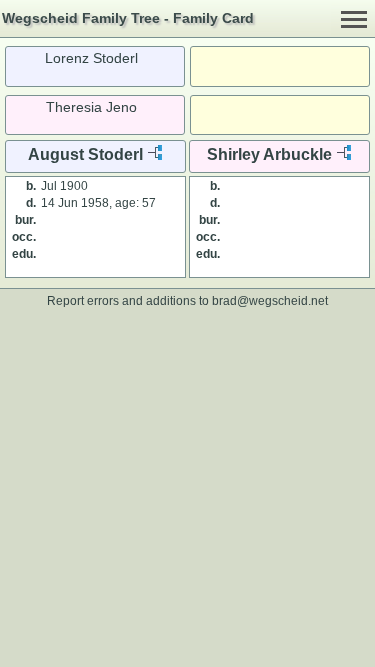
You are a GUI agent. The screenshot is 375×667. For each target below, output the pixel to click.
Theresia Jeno (91, 107)
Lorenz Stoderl (91, 58)
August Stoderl (85, 154)
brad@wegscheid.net (270, 300)
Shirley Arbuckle (269, 154)
